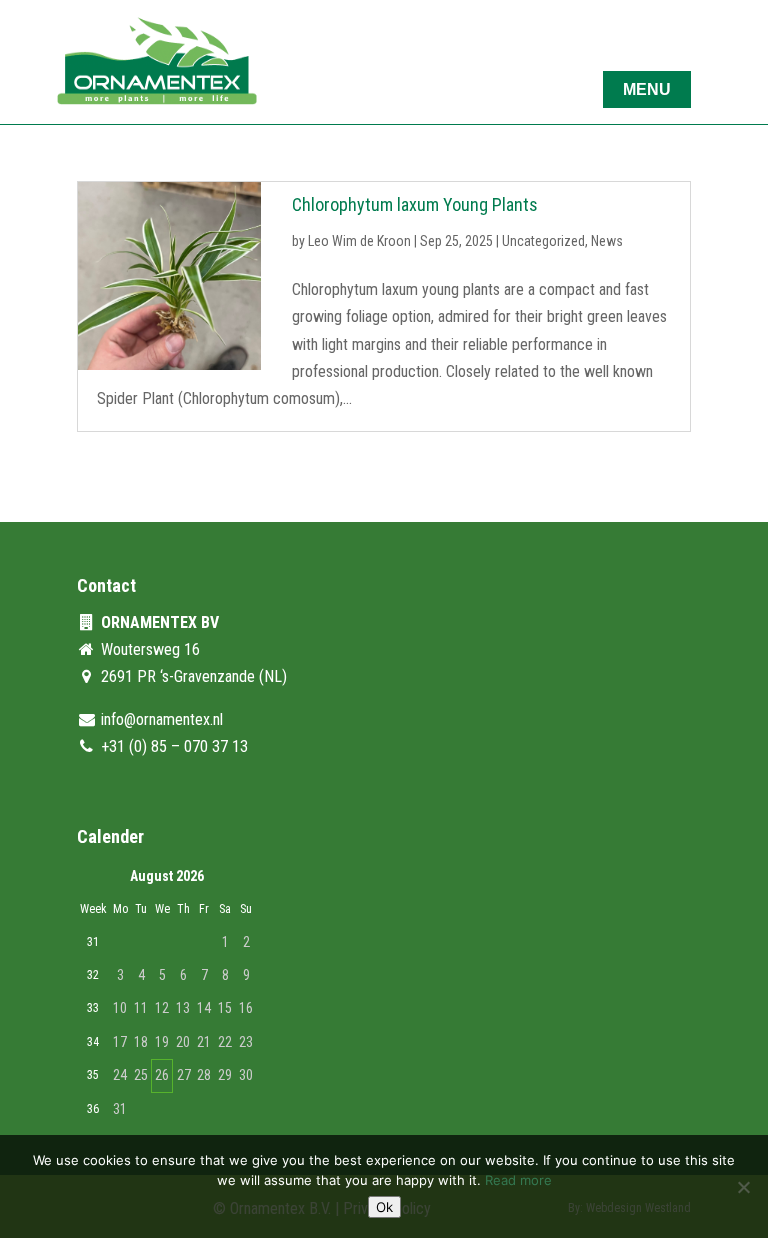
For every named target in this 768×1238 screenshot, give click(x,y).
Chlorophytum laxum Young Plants (415, 204)
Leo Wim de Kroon (359, 241)
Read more (518, 1180)
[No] (743, 1187)
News (607, 241)
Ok (384, 1207)
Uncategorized (543, 241)
